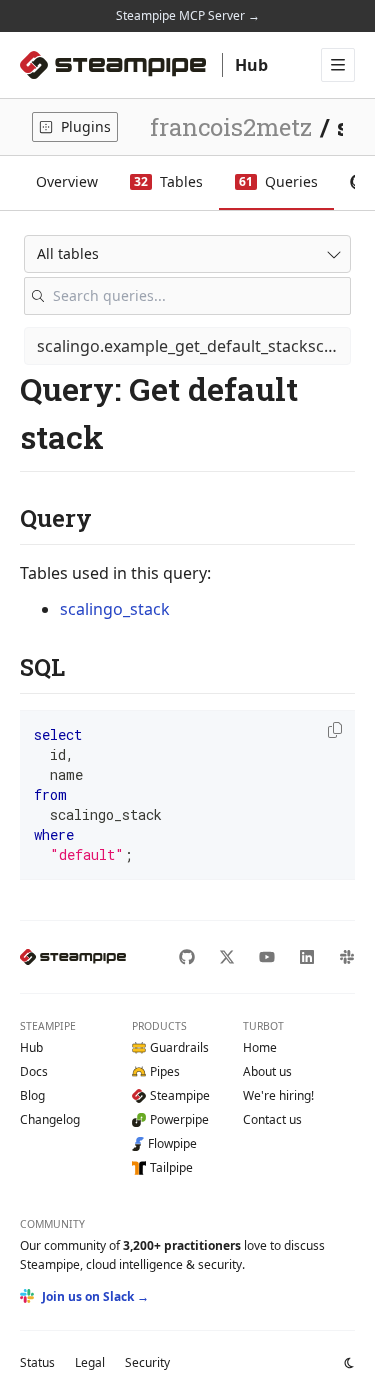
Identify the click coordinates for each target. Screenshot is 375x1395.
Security (147, 1362)
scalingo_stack (115, 609)
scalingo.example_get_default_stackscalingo (194, 346)
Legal (90, 1362)
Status (37, 1362)
